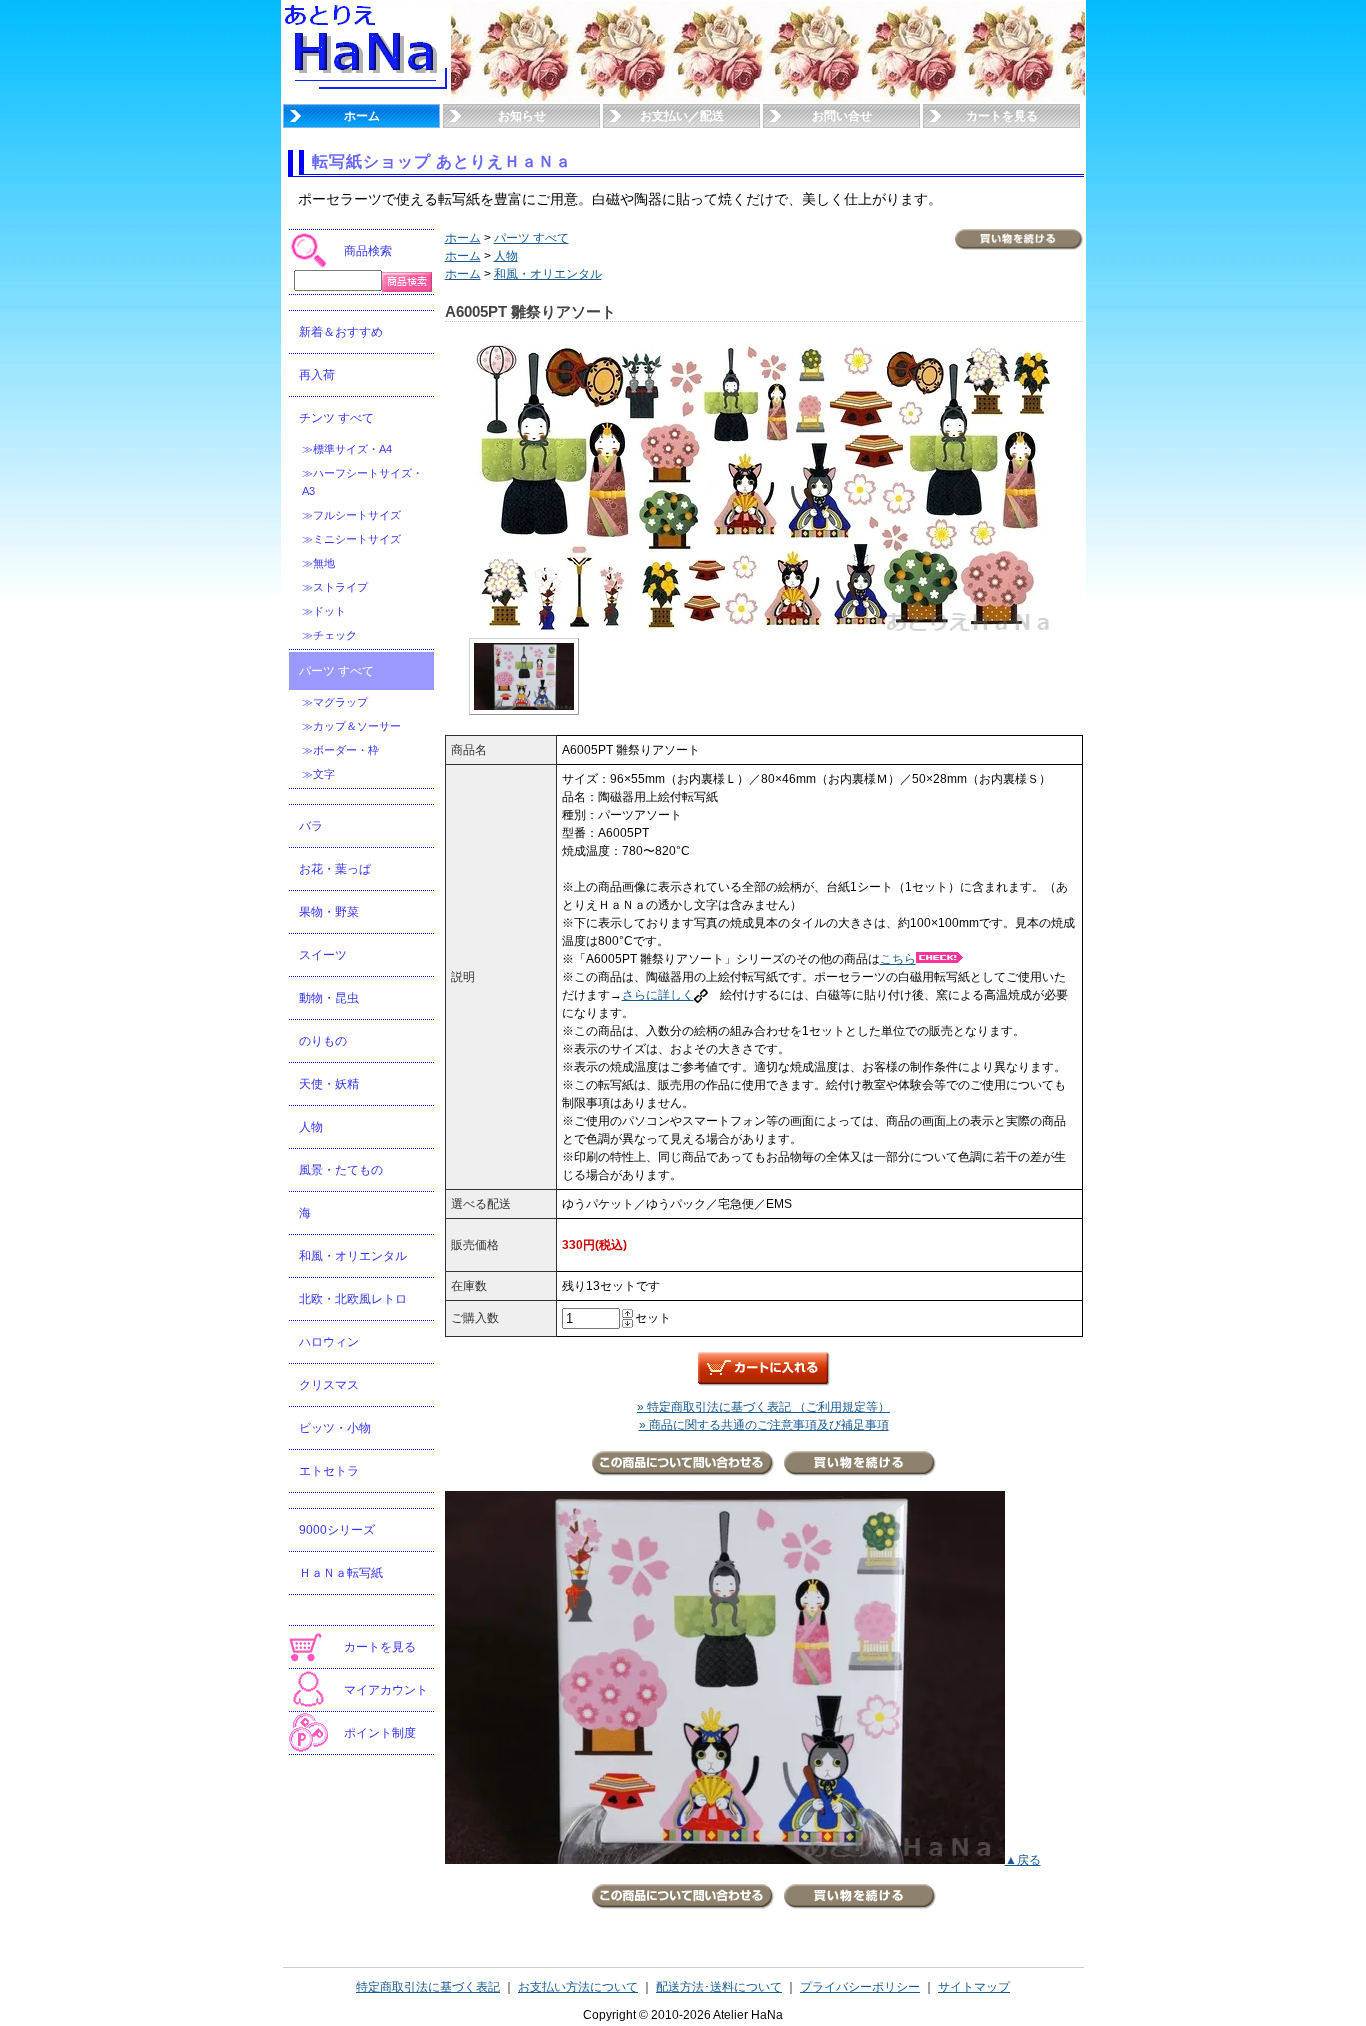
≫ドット (324, 611)
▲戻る (1023, 1860)
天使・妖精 (329, 1084)
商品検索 (368, 251)
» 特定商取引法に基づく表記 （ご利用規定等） (763, 1407)
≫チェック (329, 635)
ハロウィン (329, 1342)
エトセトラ (329, 1471)
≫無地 (318, 563)
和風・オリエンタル (353, 1256)
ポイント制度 (380, 1733)
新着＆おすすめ (341, 332)
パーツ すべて (336, 671)
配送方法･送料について (719, 1987)
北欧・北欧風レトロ (353, 1299)
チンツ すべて (336, 418)
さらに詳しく (658, 995)
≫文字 (318, 774)
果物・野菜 (329, 912)
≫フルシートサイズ (351, 515)
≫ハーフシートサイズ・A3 (362, 482)
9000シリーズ (337, 1530)
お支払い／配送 (682, 116)
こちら (898, 959)
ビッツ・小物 (335, 1428)
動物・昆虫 (329, 998)
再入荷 (317, 375)
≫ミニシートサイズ (351, 539)
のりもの (323, 1041)
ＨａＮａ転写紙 (341, 1573)
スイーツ (323, 955)
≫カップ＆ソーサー (351, 726)
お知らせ (522, 116)
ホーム (362, 116)
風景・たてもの (341, 1170)
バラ (311, 826)
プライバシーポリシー (860, 1987)
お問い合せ (842, 116)
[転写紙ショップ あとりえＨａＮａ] (367, 98)
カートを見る (1002, 116)
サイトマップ (974, 1987)
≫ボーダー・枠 (340, 750)
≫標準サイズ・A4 (347, 449)
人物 (311, 1127)
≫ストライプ (335, 587)
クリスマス (329, 1385)
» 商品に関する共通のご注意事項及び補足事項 (764, 1425)
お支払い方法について (578, 1987)
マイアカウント (386, 1690)
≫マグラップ (335, 702)
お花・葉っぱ (335, 869)
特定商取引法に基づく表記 (428, 1987)
